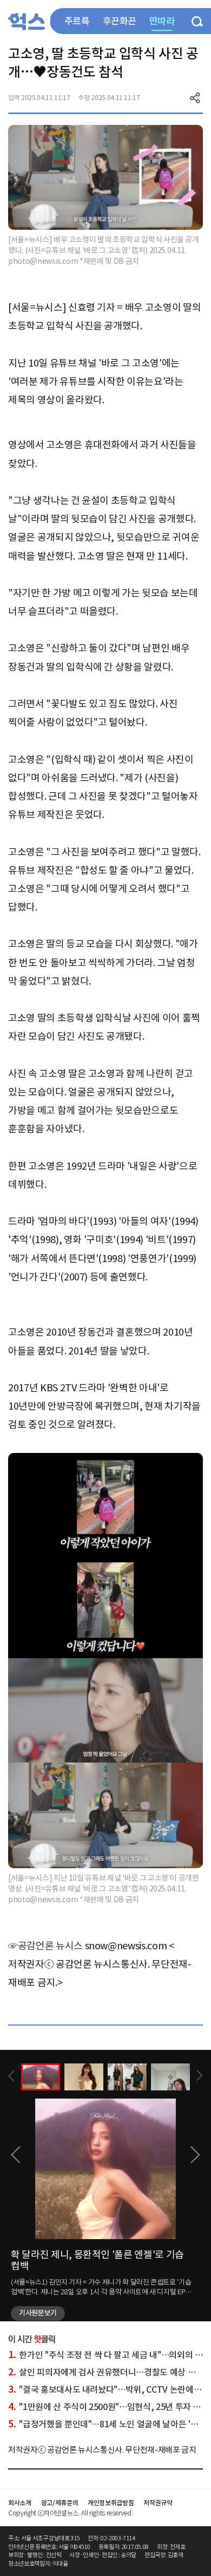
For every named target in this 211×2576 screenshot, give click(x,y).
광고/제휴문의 (60, 2503)
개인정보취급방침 (111, 2503)
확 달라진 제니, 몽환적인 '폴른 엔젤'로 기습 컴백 (97, 2260)
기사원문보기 (38, 2313)
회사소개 (20, 2503)
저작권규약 (158, 2503)
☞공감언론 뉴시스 (45, 1946)
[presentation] (11, 2076)
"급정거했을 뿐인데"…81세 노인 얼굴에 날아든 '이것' (108, 2424)
